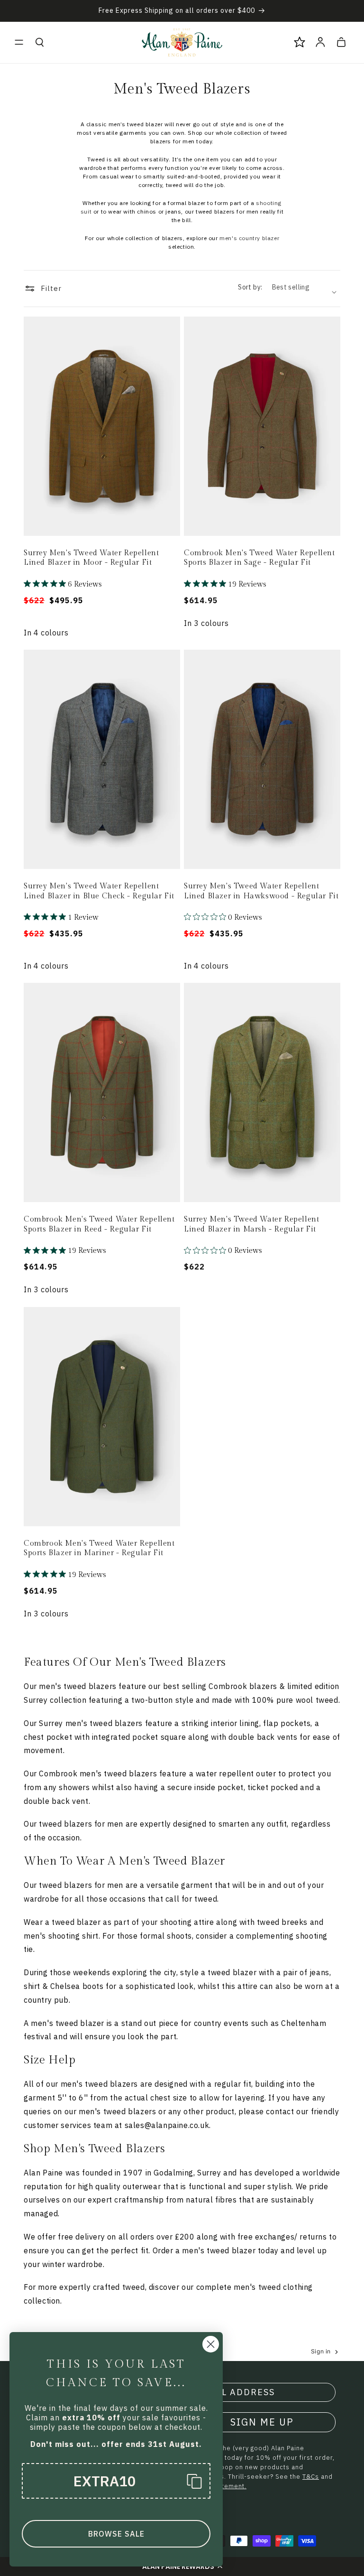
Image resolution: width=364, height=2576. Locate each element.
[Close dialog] (211, 2344)
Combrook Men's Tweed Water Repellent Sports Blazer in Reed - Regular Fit (99, 1224)
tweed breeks (282, 1922)
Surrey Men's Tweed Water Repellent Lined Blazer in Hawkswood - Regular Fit (261, 891)
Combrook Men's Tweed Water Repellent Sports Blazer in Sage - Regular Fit (259, 558)
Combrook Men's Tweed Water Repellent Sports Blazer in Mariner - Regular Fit (99, 1549)
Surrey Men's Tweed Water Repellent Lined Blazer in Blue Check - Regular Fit (99, 891)
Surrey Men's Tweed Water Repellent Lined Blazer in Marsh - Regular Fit (251, 1224)
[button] (19, 42)
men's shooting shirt (61, 1936)
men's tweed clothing (273, 2287)
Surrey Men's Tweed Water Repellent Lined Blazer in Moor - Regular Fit (91, 558)
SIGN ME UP (262, 2422)
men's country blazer (249, 238)
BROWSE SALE (116, 2534)
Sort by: (250, 287)
